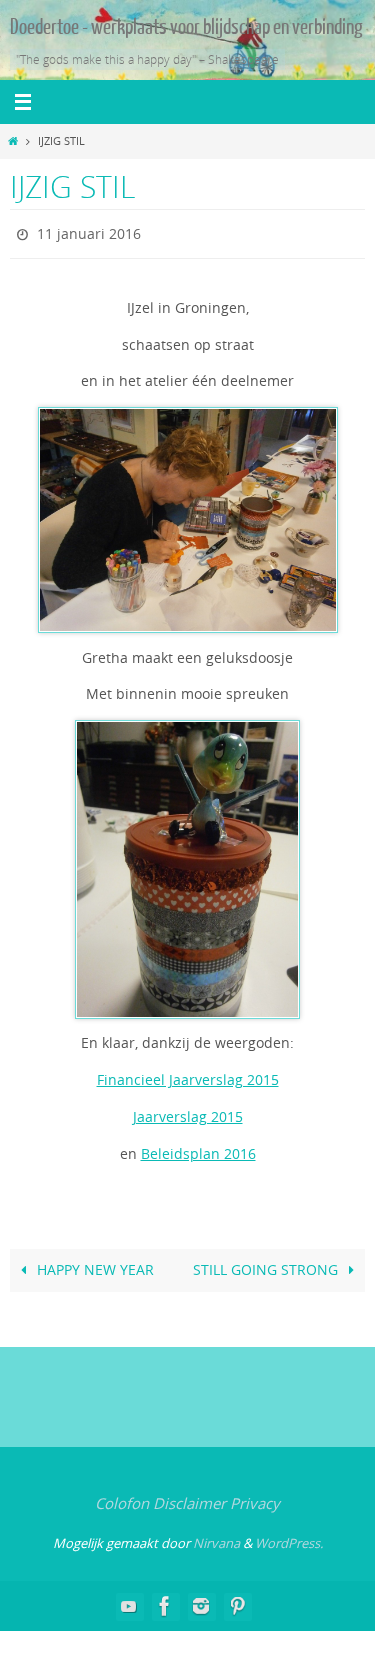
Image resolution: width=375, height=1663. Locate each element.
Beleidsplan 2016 (198, 1149)
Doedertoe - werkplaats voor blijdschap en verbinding (186, 27)
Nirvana (216, 1538)
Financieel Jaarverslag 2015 (188, 1076)
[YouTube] (129, 1601)
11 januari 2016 (89, 231)
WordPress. (289, 1538)
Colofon (122, 1499)
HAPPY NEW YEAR (93, 1266)
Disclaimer (189, 1499)
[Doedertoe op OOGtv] (237, 1601)
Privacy (255, 1499)
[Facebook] (165, 1601)
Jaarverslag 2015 (188, 1112)
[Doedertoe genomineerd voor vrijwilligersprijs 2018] (201, 1601)
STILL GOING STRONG (267, 1266)
